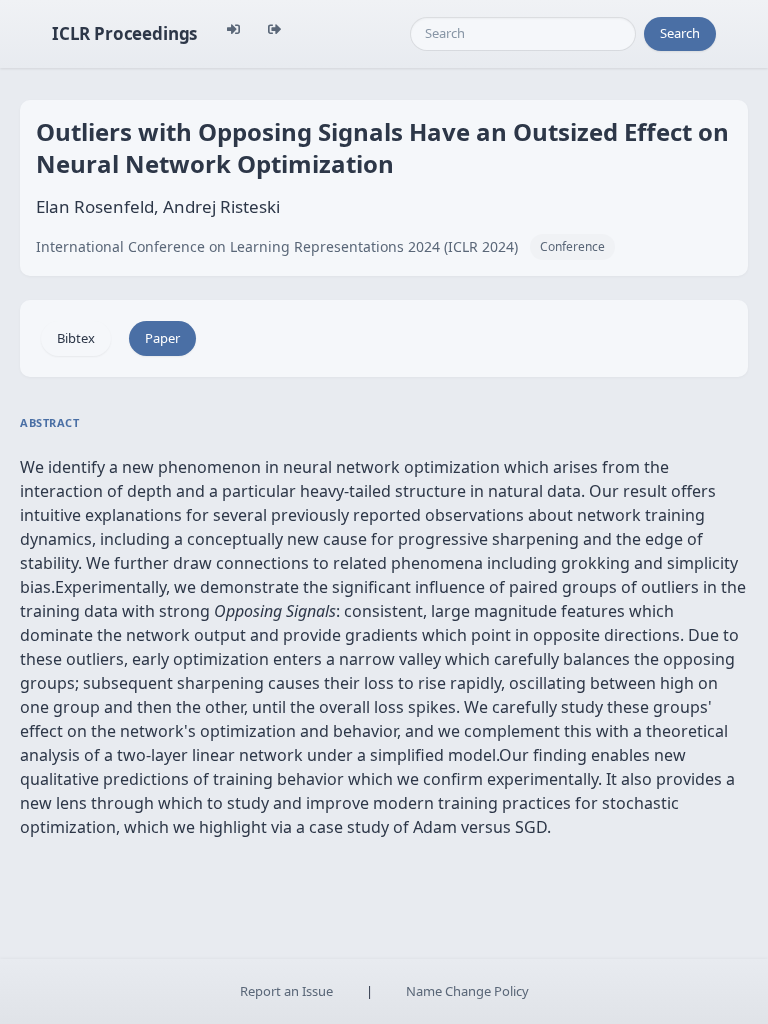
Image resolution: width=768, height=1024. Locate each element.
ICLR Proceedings (124, 33)
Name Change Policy (467, 991)
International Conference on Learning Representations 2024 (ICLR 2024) (277, 246)
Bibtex (76, 338)
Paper (162, 338)
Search (680, 33)
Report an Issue (286, 991)
